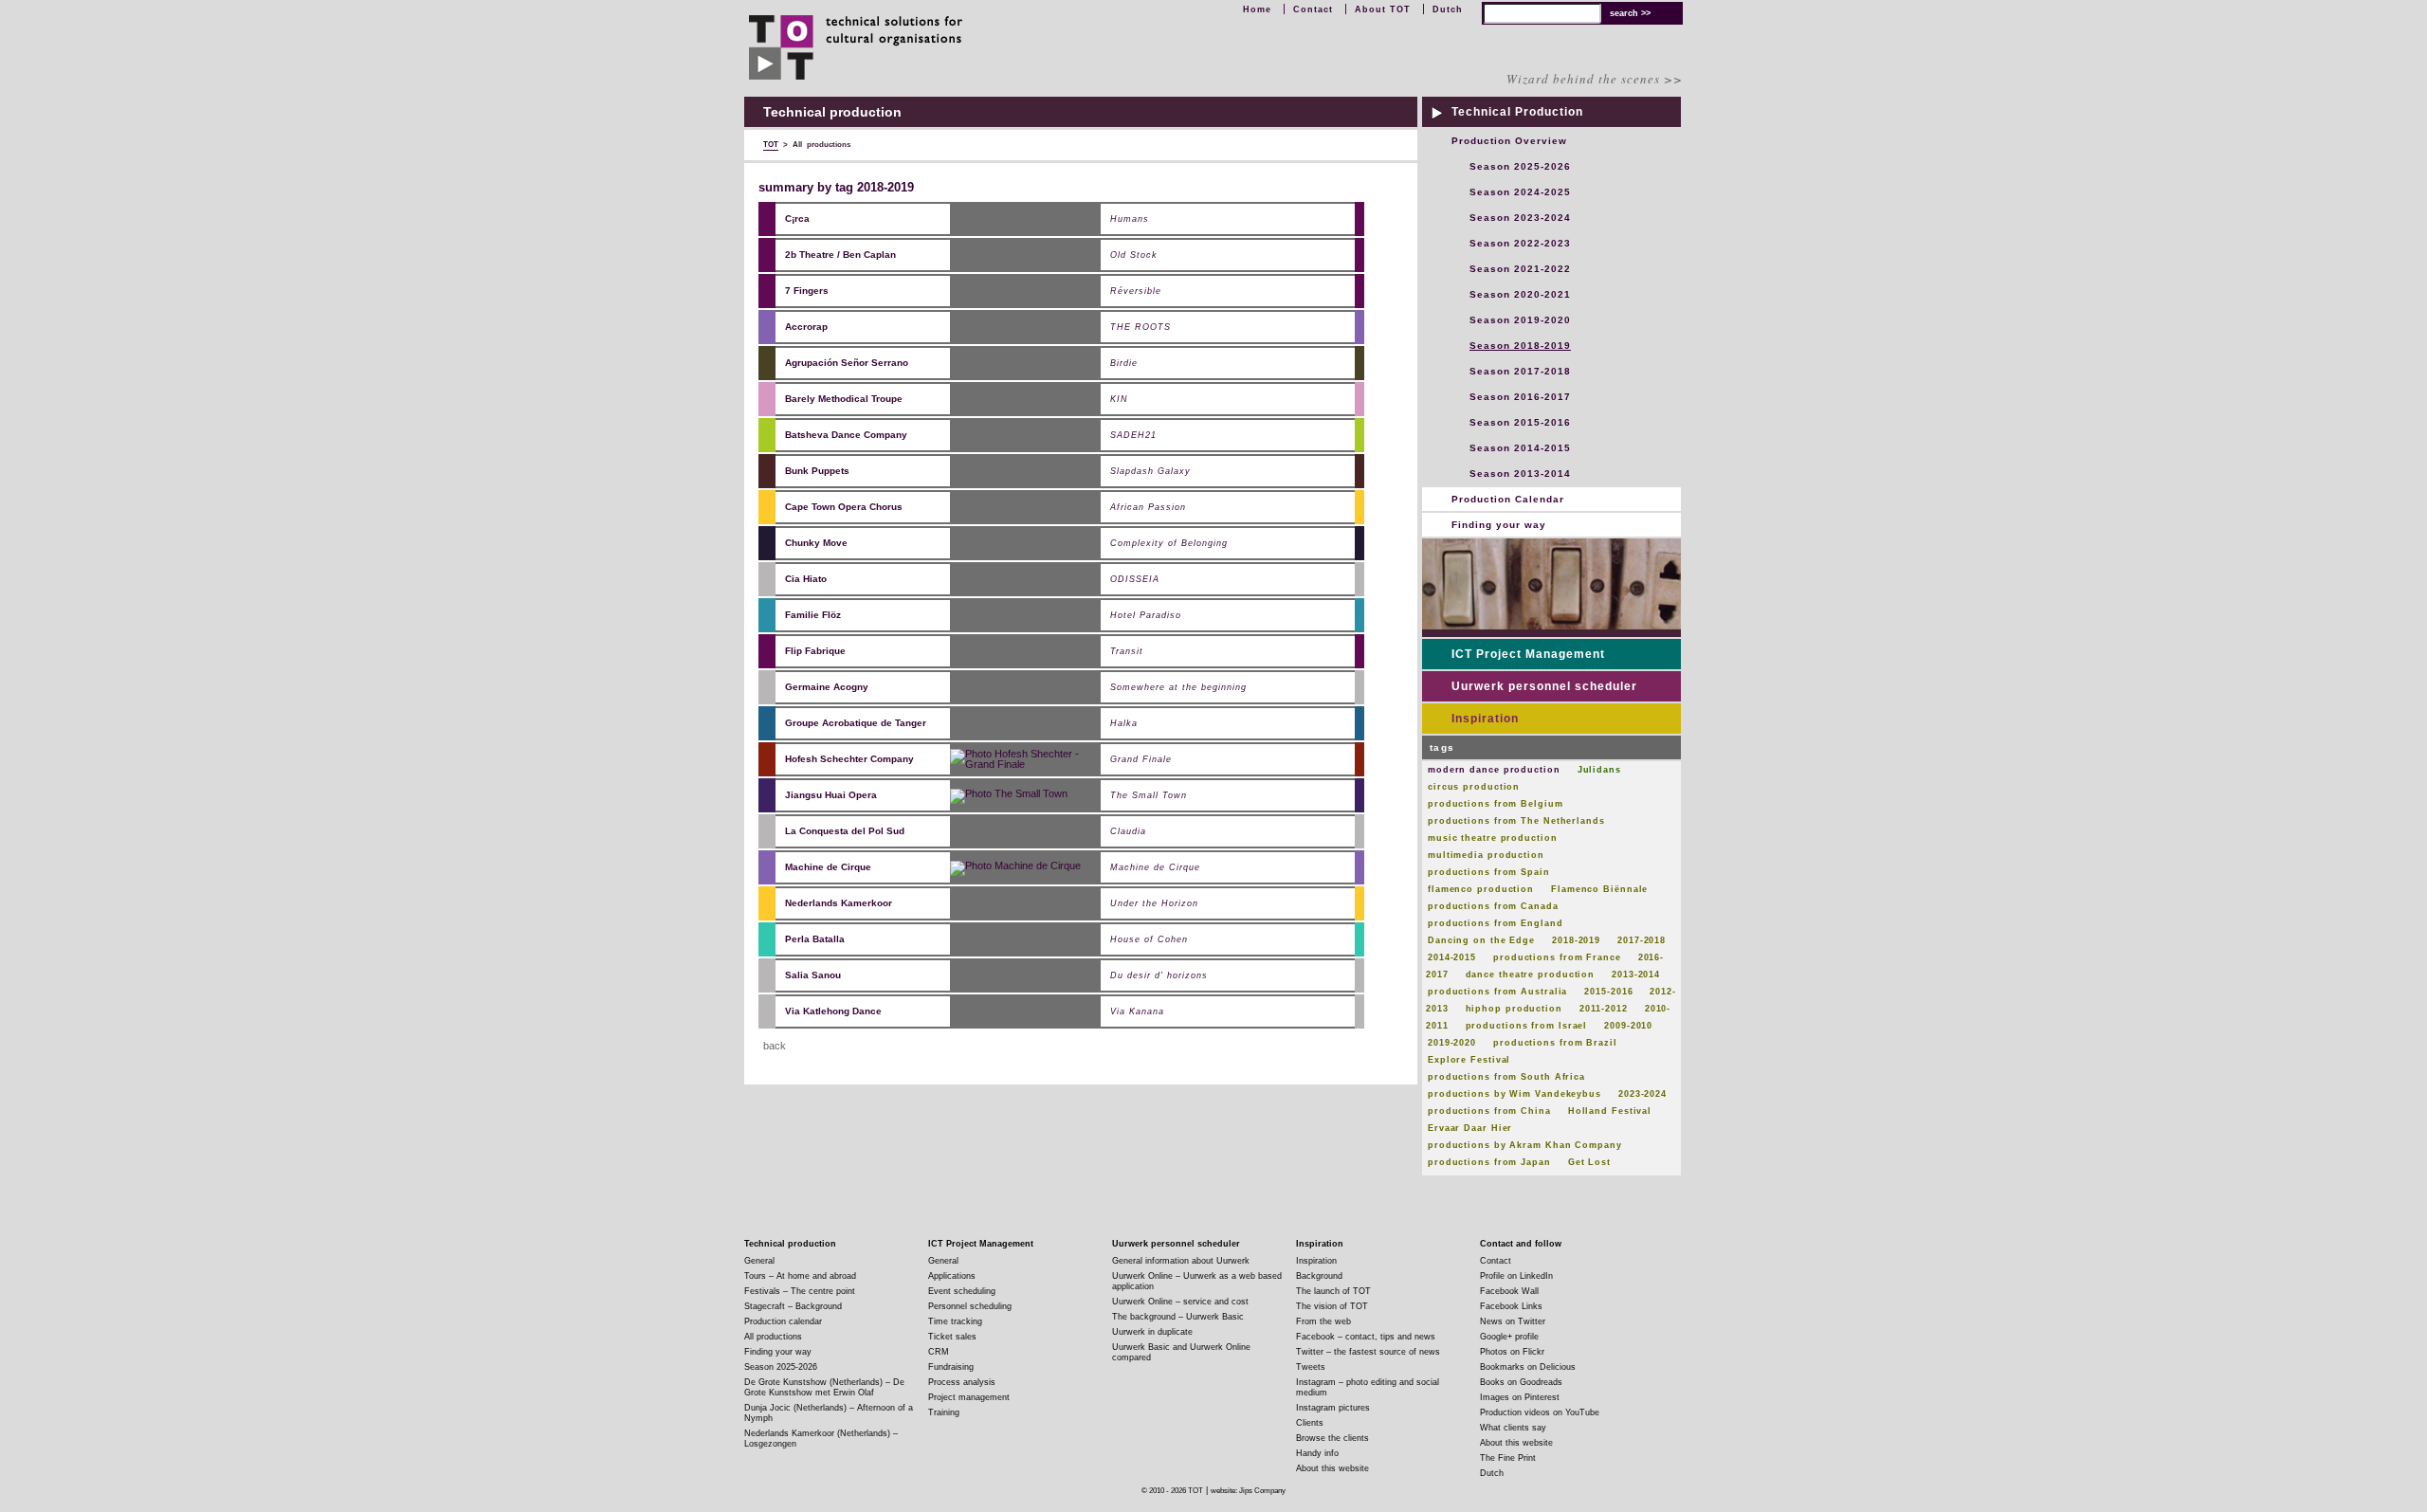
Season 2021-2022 (1520, 269)
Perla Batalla (815, 939)
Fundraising (951, 1367)
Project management (969, 1397)
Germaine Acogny (827, 687)
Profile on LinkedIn (1516, 1276)
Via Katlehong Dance (833, 1011)
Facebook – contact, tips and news (1366, 1337)
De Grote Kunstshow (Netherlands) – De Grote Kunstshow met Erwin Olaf (824, 1387)
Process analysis (962, 1382)
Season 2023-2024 (1520, 218)
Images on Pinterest (1520, 1397)
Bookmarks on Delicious (1528, 1367)
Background (1319, 1276)
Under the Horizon (1154, 904)
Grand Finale (1141, 760)
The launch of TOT (1333, 1291)
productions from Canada (1493, 906)
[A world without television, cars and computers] (1015, 866)
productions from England (1496, 923)
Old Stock (1134, 255)
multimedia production (1486, 855)
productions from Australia (1497, 992)
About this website (1332, 1468)
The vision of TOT (1332, 1306)
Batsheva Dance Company (846, 435)
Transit (1127, 652)
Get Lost (1589, 1162)
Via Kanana (1137, 1012)
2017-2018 (1642, 940)
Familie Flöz (813, 615)
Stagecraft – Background (793, 1306)
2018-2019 (1576, 940)
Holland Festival (1610, 1111)
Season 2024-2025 (1520, 192)
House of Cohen (1149, 940)
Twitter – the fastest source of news (1368, 1352)
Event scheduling (962, 1291)
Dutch (1448, 9)
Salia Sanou (813, 975)
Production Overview (1509, 141)
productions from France (1557, 957)
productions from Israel (1527, 1026)
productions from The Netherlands (1516, 821)
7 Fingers (807, 291)
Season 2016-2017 (1520, 397)
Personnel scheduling (970, 1306)
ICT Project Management (1528, 654)
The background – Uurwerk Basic (1178, 1317)
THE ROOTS (1141, 328)
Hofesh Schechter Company (849, 759)
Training (944, 1412)
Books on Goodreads (1521, 1382)
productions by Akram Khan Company (1525, 1145)
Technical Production (1517, 112)
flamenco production (1481, 889)
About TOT (1383, 9)
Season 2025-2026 (1520, 166)
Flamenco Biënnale (1599, 889)
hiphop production (1514, 1009)
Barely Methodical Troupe (844, 399)
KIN (1119, 400)
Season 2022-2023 (1520, 243)
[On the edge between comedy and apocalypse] (1025, 758)
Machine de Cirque (828, 867)
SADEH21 (1133, 436)
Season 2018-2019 (1520, 346)
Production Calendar (1508, 499)
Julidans (1599, 770)
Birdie (1124, 364)
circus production (1474, 787)
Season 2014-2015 (1520, 448)
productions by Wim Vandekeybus (1515, 1094)
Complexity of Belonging (1169, 544)
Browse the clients (1332, 1438)
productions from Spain (1489, 872)
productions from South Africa (1506, 1077)
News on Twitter (1513, 1321)
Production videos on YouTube (1540, 1412)
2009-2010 (1628, 1026)
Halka (1124, 724)
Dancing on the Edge (1481, 940)
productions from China (1489, 1111)
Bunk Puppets (817, 471)
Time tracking (955, 1321)
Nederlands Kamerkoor (839, 903)
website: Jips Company (1248, 1491)
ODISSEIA (1135, 580)
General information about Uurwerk (1181, 1261)
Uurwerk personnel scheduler (1544, 686)
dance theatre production (1531, 975)
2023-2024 (1642, 1094)
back (775, 1046)
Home (1257, 9)
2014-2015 (1452, 957)
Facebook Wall (1509, 1291)
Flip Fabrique (815, 651)
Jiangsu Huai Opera (831, 795)
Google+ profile (1509, 1337)
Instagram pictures (1333, 1408)
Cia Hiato (806, 579)
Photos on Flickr (1512, 1352)
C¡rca (797, 219)
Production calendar (783, 1321)
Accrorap (806, 327)
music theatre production (1493, 838)
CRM (939, 1352)
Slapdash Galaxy (1150, 472)
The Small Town (1149, 796)
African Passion (1148, 508)
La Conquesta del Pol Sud (845, 831)
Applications (952, 1276)
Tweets (1311, 1367)
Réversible (1136, 291)
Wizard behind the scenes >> (1595, 79)
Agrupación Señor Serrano (847, 363)
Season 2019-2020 (1520, 320)
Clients (1310, 1423)
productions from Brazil (1555, 1043)
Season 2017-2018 (1520, 371)
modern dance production (1494, 770)
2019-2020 (1452, 1043)
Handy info (1317, 1453)
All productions (773, 1337)
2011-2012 (1604, 1009)
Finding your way (1499, 525)
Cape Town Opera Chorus (844, 507)
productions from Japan (1489, 1162)
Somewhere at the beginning (1178, 688)
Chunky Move (816, 543)
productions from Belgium (1496, 804)
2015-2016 (1608, 992)
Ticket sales (952, 1337)
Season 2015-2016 (1520, 422)
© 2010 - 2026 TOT (1172, 1491)
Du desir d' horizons (1159, 976)
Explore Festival (1469, 1060)
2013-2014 (1636, 975)
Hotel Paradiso (1146, 616)
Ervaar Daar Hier (1470, 1128)
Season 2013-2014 (1520, 474)
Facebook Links (1511, 1306)
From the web (1323, 1321)
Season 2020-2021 (1520, 294)
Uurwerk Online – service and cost (1180, 1302)
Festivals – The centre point (800, 1291)
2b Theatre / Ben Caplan (840, 255)
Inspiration (1485, 719)
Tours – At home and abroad (800, 1276)
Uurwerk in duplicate (1152, 1332)
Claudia (1128, 832)
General (759, 1261)
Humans (1130, 219)
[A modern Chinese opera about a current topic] (1009, 794)
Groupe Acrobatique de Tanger (856, 723)
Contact (1313, 9)
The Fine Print (1508, 1458)
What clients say (1513, 1428)
